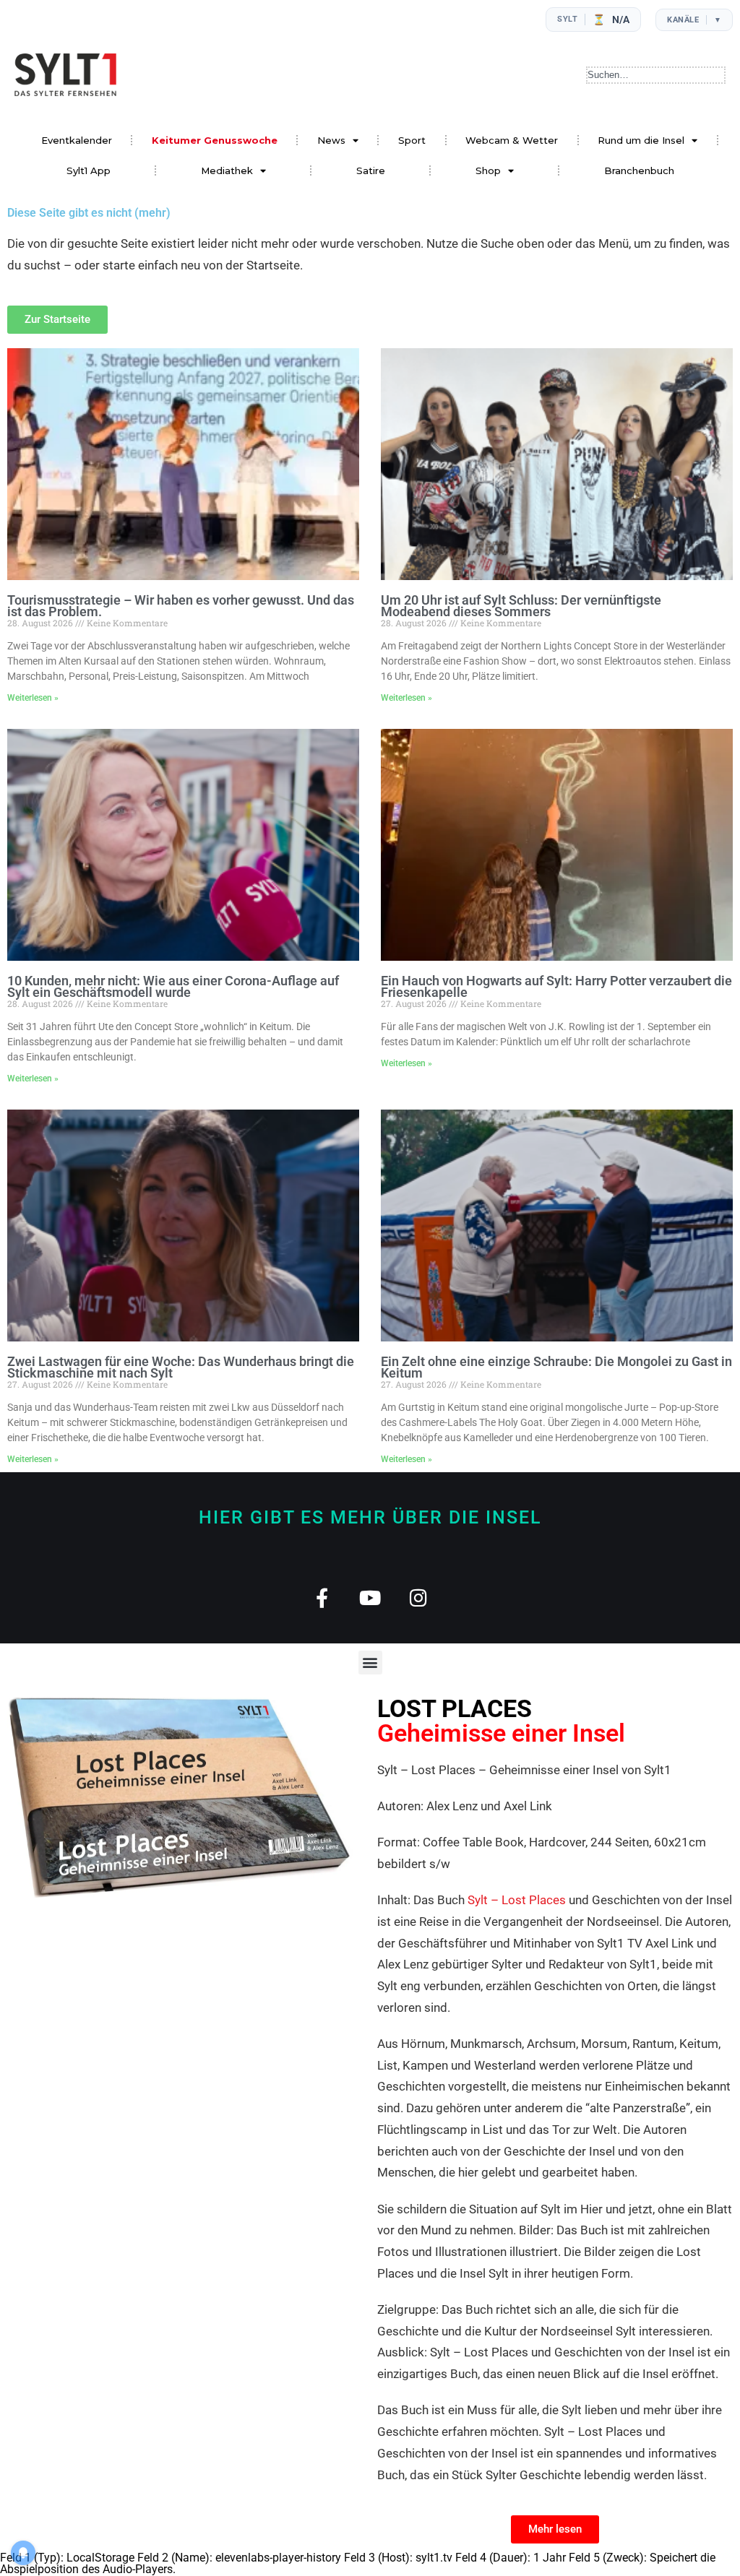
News (331, 140)
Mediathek (227, 170)
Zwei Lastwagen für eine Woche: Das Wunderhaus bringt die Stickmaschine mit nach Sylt (181, 1367)
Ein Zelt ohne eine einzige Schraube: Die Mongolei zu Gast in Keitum (556, 1367)
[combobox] (656, 75)
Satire (371, 170)
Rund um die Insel (641, 140)
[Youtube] (370, 1598)
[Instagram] (419, 1598)
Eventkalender (77, 140)
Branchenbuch (639, 170)
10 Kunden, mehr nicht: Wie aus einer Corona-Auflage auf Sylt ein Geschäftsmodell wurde (173, 986)
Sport (412, 140)
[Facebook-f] (322, 1598)
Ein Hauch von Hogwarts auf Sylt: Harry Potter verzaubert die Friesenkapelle (556, 986)
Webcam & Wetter (512, 140)
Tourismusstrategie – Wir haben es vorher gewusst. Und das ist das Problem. (181, 606)
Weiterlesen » (33, 698)
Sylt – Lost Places (517, 1900)
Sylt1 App (89, 170)
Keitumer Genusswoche (215, 140)
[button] (370, 1663)
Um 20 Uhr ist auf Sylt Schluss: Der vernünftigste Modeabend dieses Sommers (521, 606)
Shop (488, 170)
